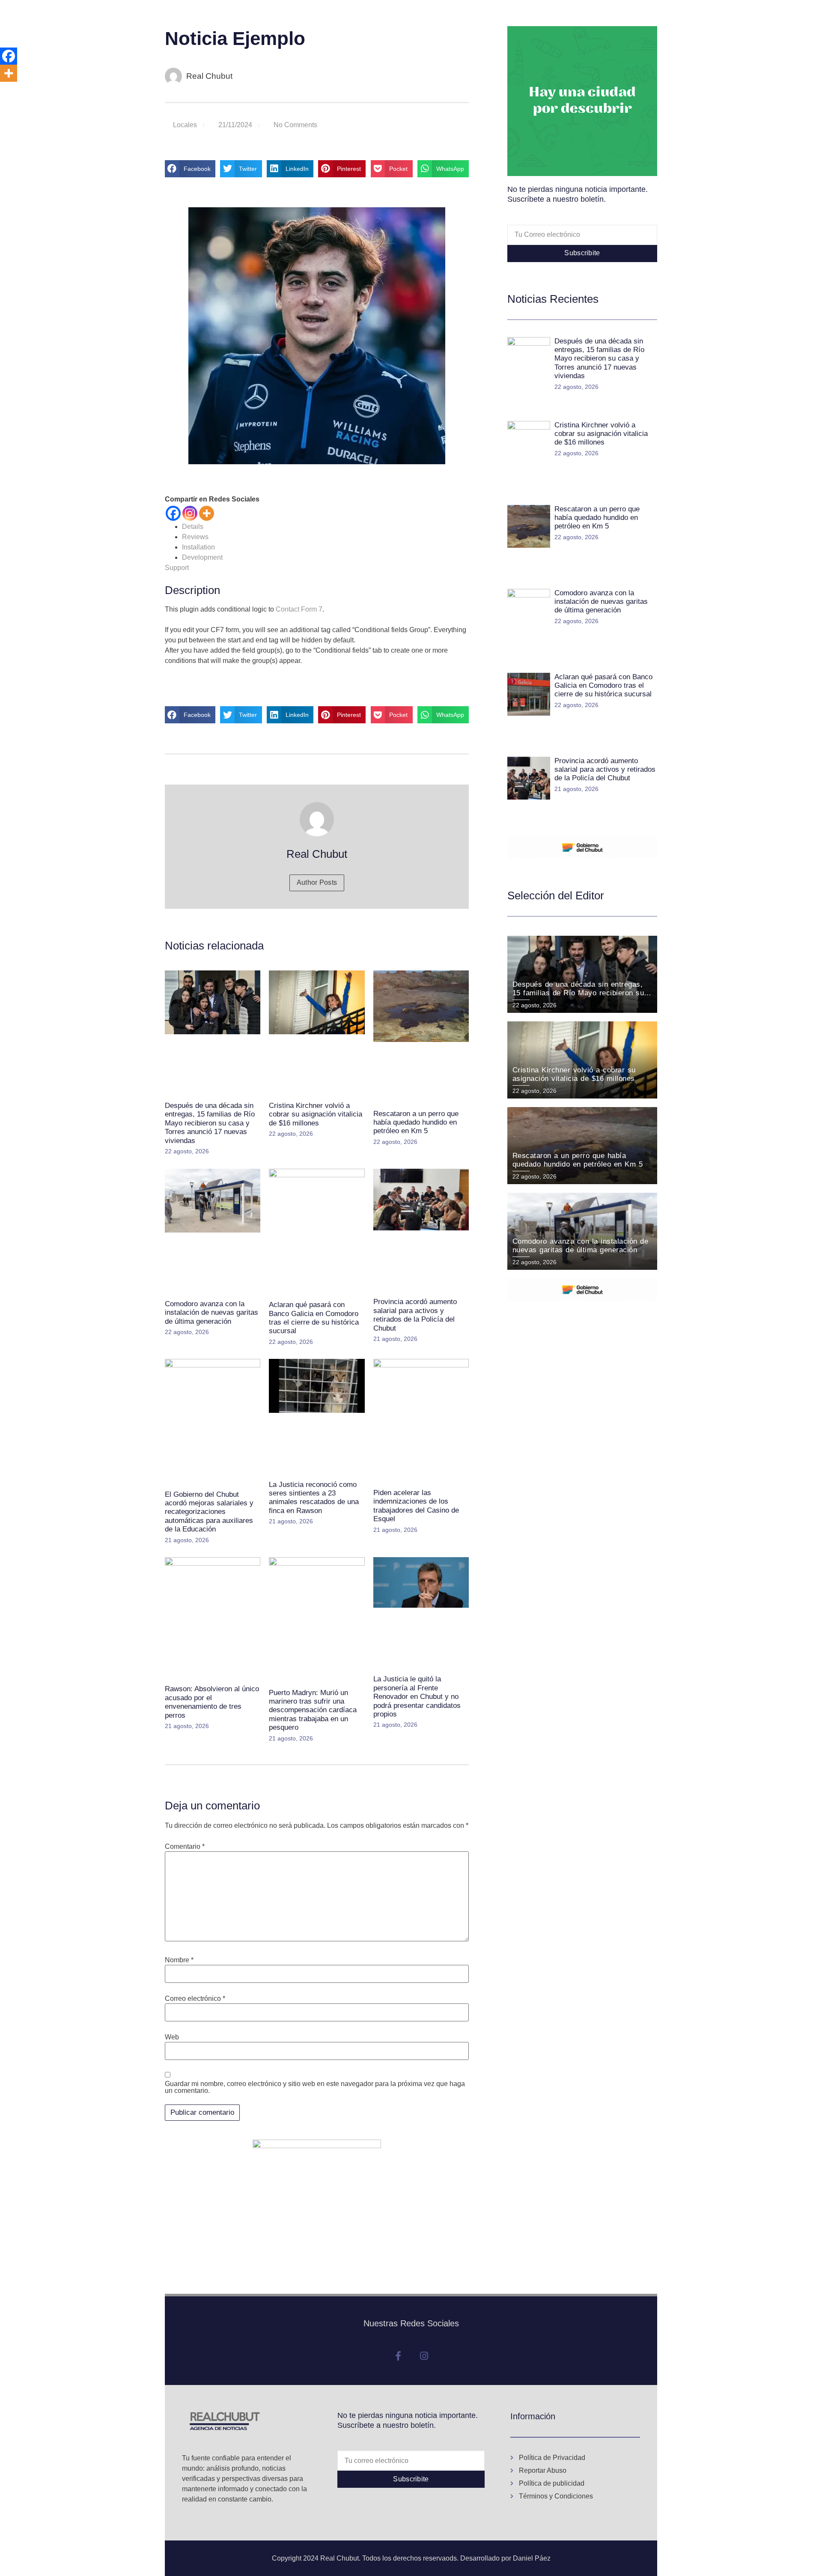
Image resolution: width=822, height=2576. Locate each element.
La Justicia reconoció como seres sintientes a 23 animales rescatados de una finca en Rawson (314, 1498)
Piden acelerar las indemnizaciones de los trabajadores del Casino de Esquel (416, 1506)
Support (177, 568)
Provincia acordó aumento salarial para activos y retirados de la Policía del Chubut (415, 1315)
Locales (185, 125)
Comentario (185, 1847)
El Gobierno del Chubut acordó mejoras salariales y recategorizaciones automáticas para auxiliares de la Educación (209, 1512)
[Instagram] (190, 513)
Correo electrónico (195, 1999)
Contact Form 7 (299, 609)
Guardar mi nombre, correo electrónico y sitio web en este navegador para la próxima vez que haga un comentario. (315, 2087)
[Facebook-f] (398, 2356)
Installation (198, 547)
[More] (207, 513)
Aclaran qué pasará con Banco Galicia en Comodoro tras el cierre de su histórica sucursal (314, 1318)
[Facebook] (173, 513)
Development (202, 557)
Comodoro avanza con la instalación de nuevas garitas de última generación (211, 1313)
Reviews (195, 537)
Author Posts (317, 882)
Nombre (179, 1960)
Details (193, 527)
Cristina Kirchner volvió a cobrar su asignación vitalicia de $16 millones (316, 1114)
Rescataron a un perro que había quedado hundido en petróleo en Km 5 (416, 1122)
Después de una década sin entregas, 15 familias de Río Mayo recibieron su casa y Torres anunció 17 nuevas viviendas (210, 1123)
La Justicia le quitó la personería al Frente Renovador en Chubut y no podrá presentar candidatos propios (417, 1697)
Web (172, 2037)
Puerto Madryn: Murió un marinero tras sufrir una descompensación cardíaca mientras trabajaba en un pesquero (313, 1710)
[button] (190, 169)
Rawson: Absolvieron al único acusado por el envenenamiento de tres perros (212, 1702)
